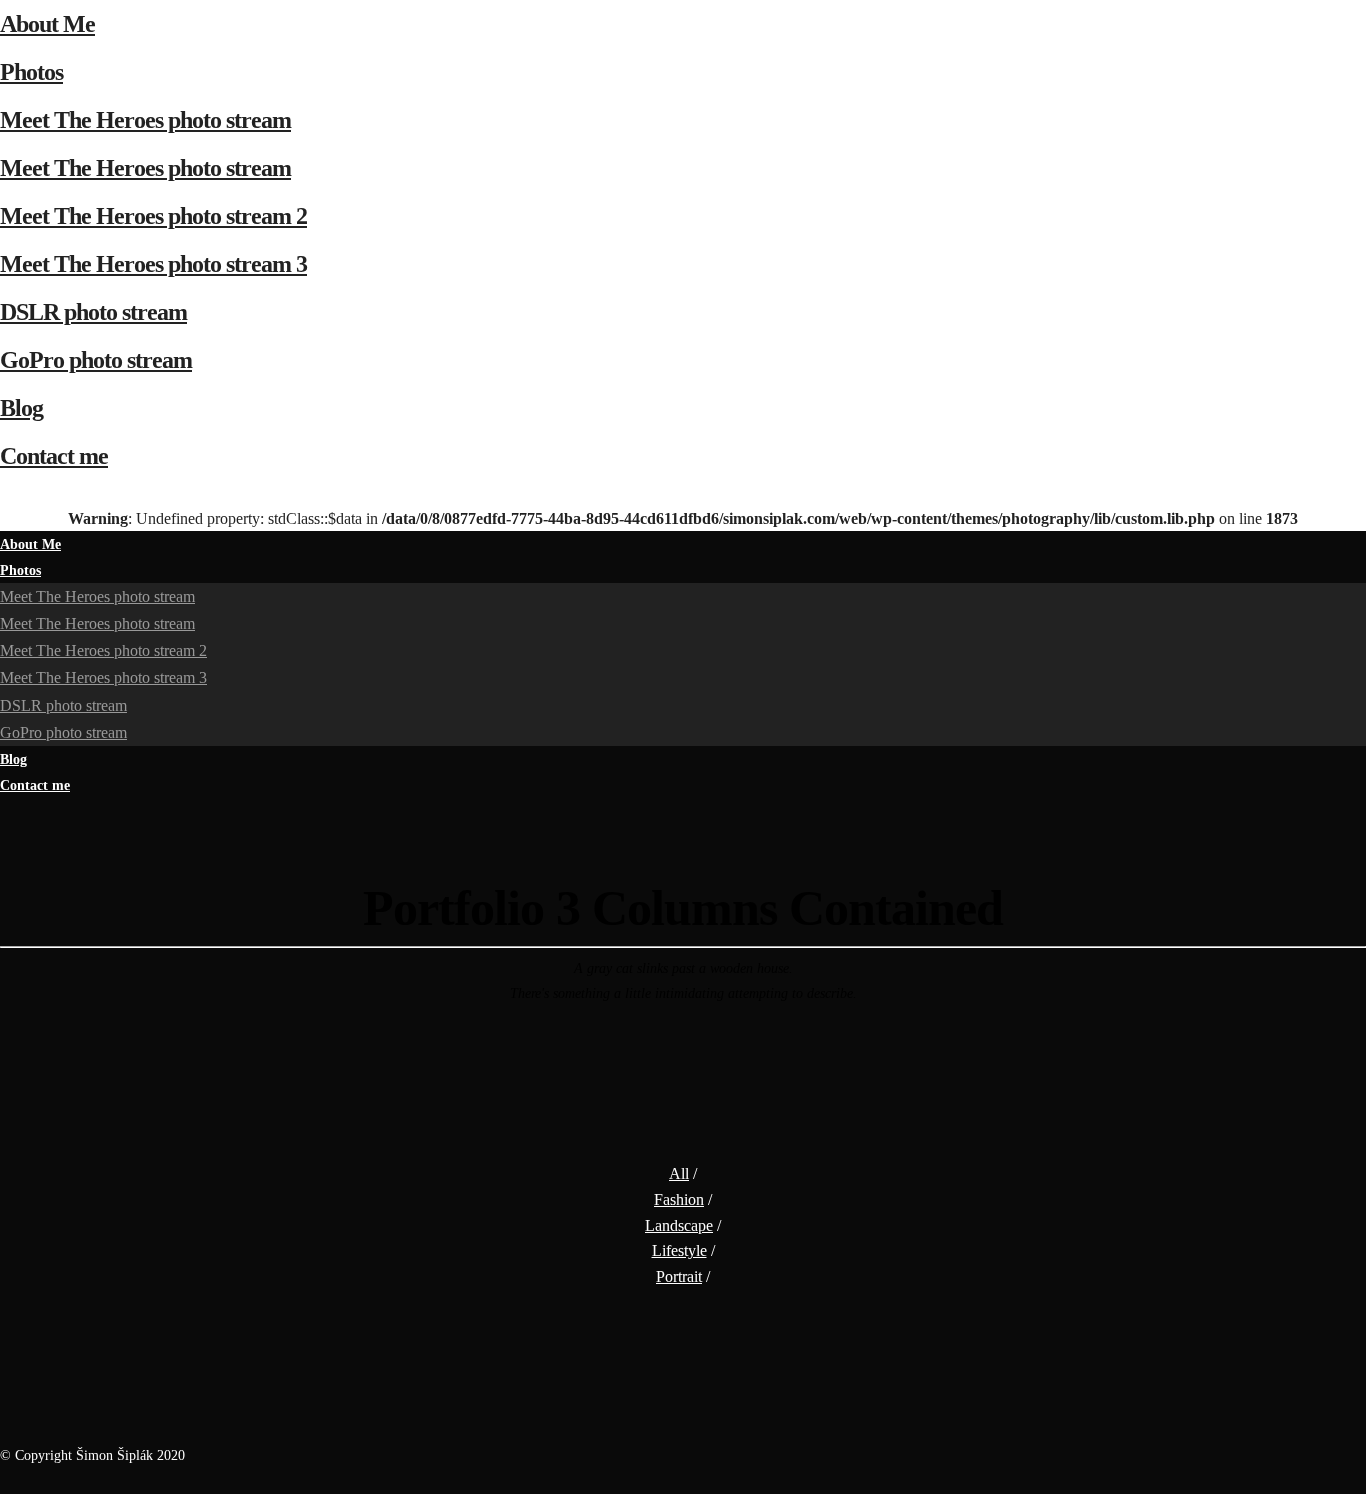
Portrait (679, 1276)
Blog (21, 408)
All (679, 1173)
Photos (31, 72)
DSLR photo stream (93, 312)
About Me (47, 24)
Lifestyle (679, 1250)
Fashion (679, 1199)
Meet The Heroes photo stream (145, 120)
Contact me (54, 456)
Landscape (679, 1225)
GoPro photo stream (96, 360)
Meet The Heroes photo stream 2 (153, 216)
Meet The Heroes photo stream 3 (153, 264)
